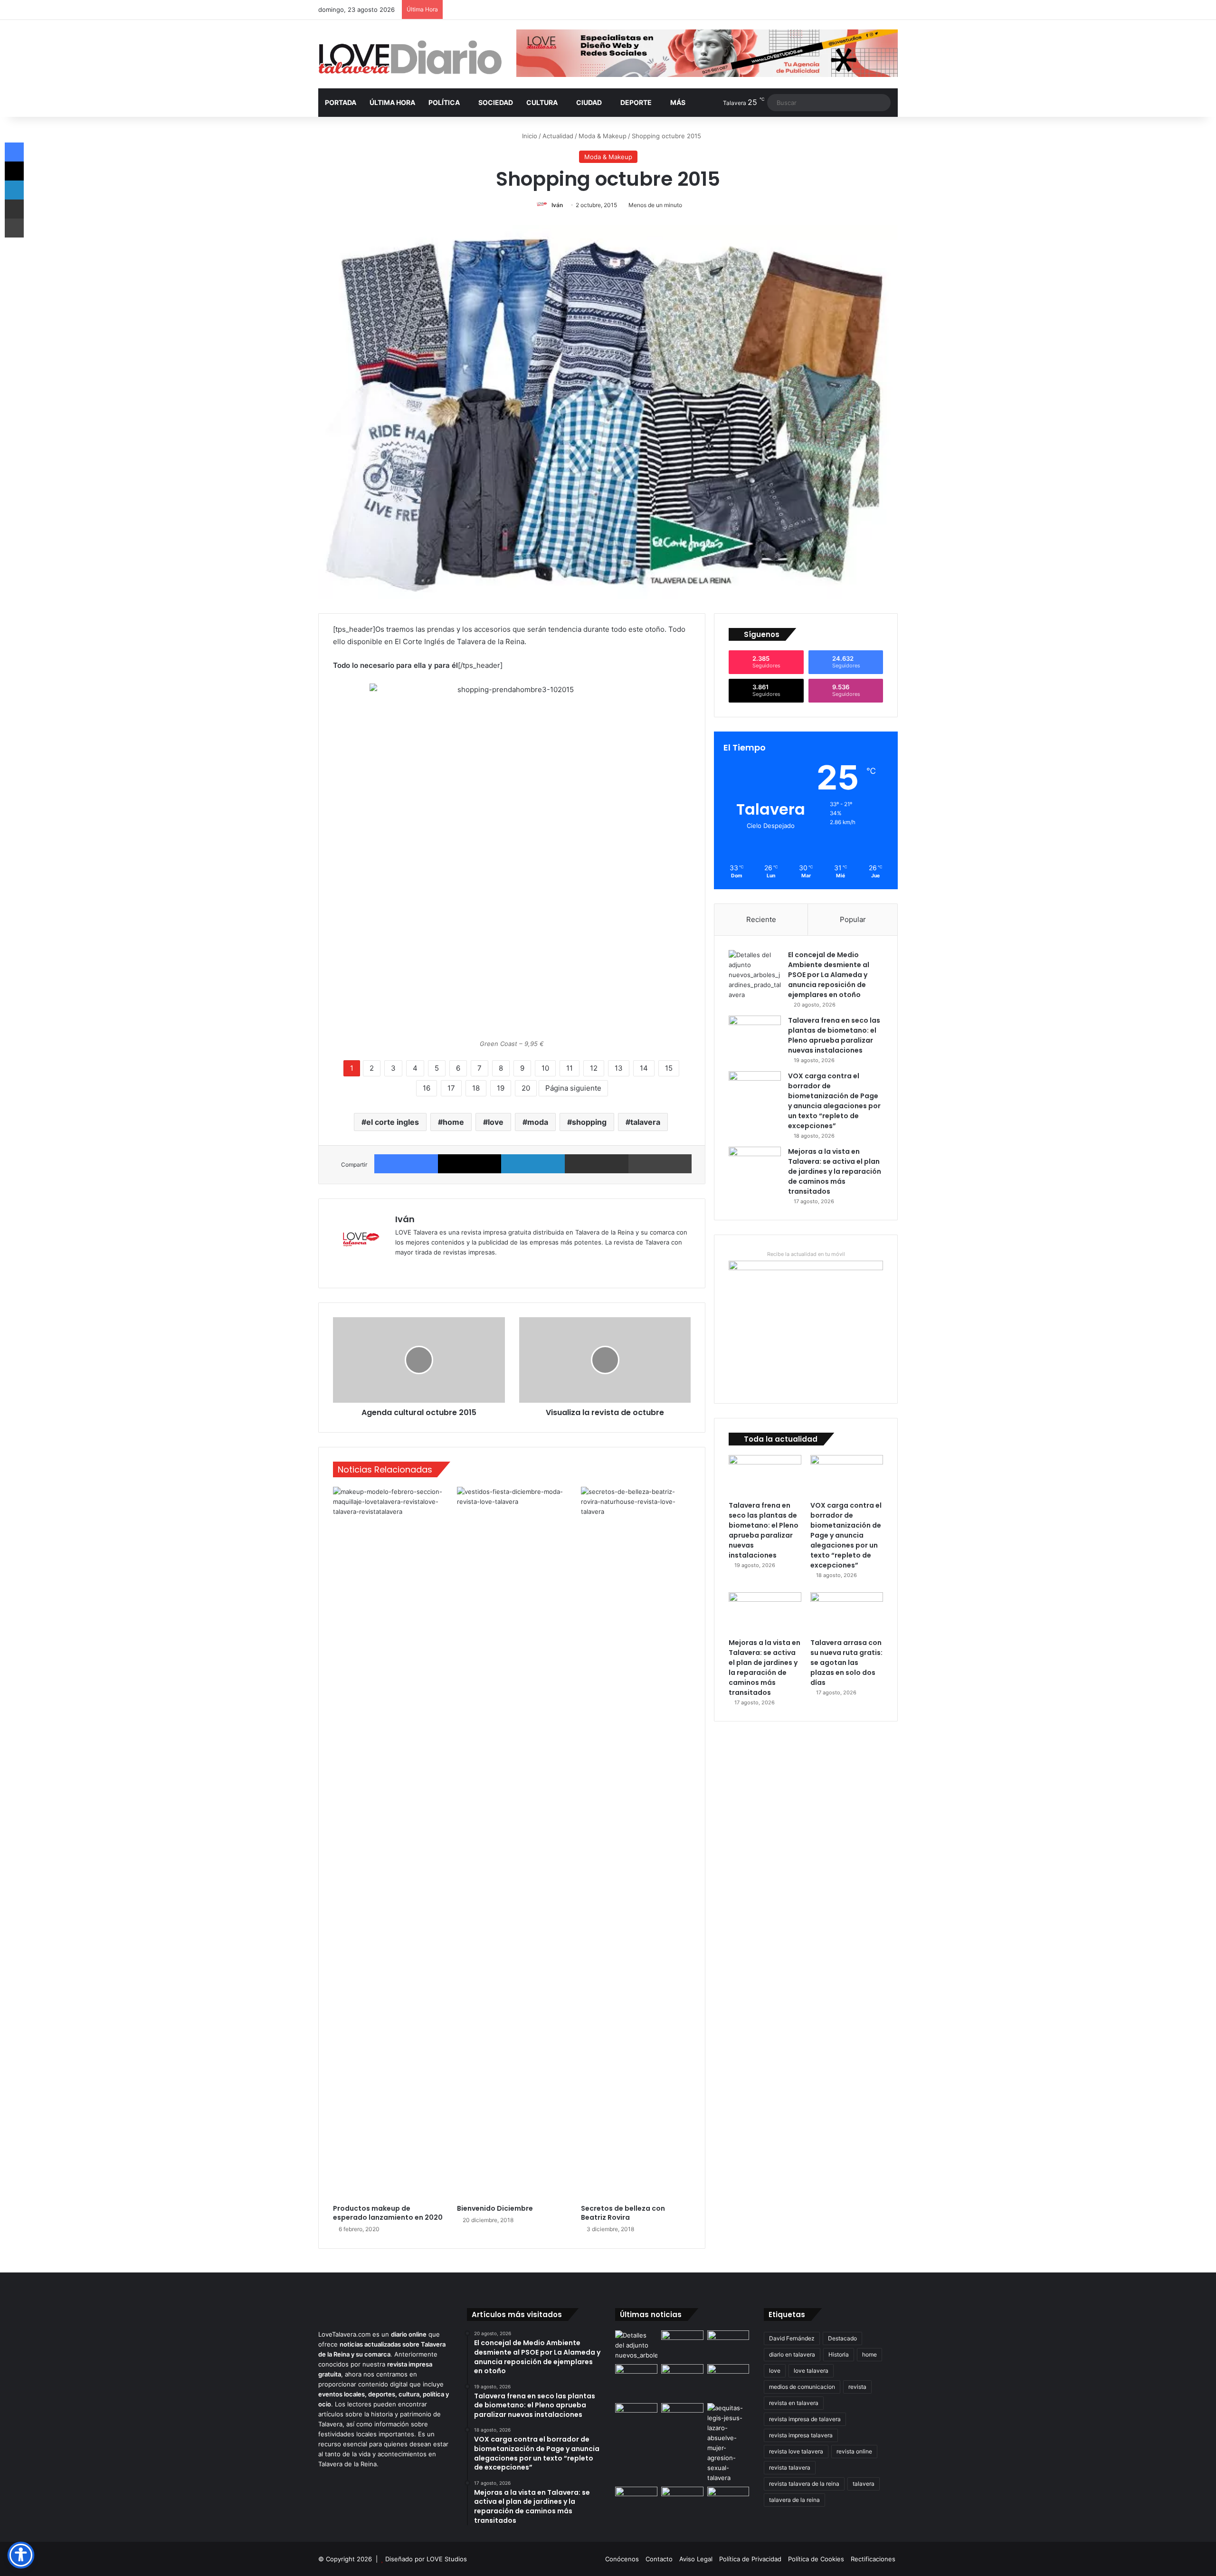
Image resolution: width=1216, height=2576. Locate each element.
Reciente (761, 919)
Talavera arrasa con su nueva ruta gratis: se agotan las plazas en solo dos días (846, 1663)
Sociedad (496, 102)
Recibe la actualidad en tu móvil (806, 1254)
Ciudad (589, 102)
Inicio (529, 136)
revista (857, 2387)
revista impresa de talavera (805, 2419)
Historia (839, 2354)
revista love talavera (796, 2451)
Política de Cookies (816, 2559)
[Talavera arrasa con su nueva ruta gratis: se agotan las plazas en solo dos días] (847, 1613)
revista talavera (790, 2467)
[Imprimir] (660, 1164)
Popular (853, 919)
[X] (470, 1164)
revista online (854, 2451)
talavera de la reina (794, 2500)
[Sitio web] (401, 1268)
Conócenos (622, 2559)
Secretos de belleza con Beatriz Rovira (623, 2213)
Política (444, 102)
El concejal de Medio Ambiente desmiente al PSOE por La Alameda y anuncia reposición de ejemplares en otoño (829, 975)
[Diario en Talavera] (410, 58)
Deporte (636, 102)
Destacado (842, 2338)
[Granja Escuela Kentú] (728, 2382)
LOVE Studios (447, 2559)
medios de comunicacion (802, 2387)
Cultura (542, 102)
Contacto (659, 2559)
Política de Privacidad (750, 2559)
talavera (645, 1122)
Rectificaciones (873, 2559)
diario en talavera (792, 2354)
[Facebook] (406, 1164)
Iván (557, 205)
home (453, 1122)
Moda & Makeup (603, 136)
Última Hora (392, 102)
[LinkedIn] (533, 1164)
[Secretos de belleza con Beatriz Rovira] (636, 1843)
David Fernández (792, 2338)
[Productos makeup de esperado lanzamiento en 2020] (388, 1843)
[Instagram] (435, 1268)
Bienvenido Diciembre (495, 2208)
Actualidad (558, 136)
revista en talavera (794, 2403)
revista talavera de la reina (804, 2484)
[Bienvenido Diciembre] (512, 1843)
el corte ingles (393, 1122)
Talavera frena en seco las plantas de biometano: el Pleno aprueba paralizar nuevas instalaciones (834, 1035)
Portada (341, 102)
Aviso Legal (696, 2559)
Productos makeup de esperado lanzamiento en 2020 (388, 2213)
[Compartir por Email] (597, 1164)
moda (538, 1122)
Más (678, 102)
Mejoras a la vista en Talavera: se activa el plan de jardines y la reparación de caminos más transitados (835, 1171)
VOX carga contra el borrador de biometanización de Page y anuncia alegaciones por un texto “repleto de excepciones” (834, 1101)
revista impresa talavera (801, 2435)
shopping (589, 1122)
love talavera (811, 2371)
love (496, 1122)
